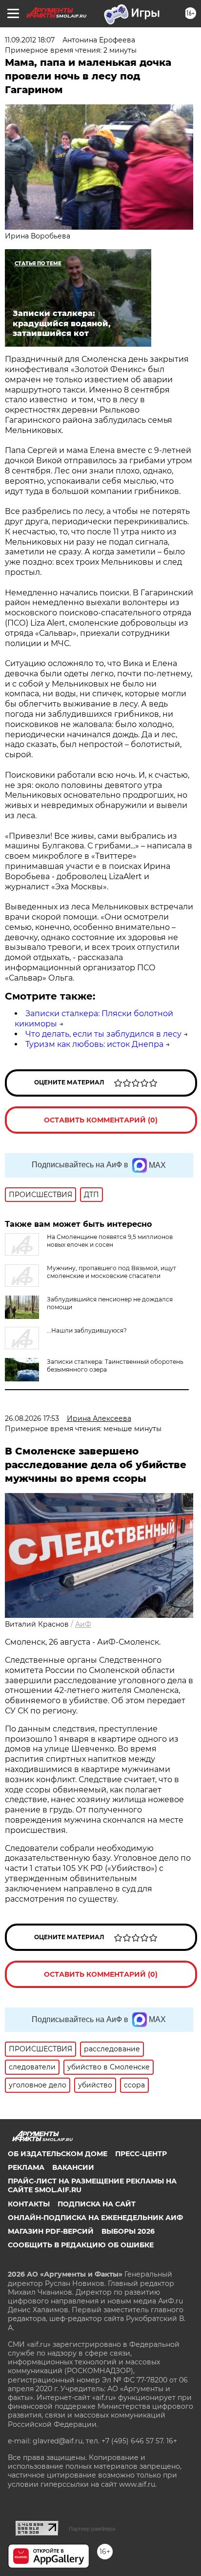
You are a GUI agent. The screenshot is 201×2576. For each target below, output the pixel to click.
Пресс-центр (141, 2154)
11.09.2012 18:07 (30, 40)
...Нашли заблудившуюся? (87, 1330)
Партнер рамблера (92, 2529)
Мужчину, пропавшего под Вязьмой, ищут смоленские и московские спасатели (111, 1272)
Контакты (29, 2204)
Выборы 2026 (128, 2231)
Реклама (26, 2167)
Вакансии (73, 2167)
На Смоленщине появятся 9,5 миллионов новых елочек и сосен (110, 1241)
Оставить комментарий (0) (101, 1120)
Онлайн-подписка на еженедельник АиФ (95, 2218)
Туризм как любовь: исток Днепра (94, 1044)
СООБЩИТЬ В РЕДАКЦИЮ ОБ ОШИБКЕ (81, 2245)
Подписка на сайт (97, 2204)
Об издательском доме (58, 2154)
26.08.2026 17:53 (32, 1418)
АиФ (83, 1624)
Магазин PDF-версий (51, 2231)
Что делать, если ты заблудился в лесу (103, 1034)
